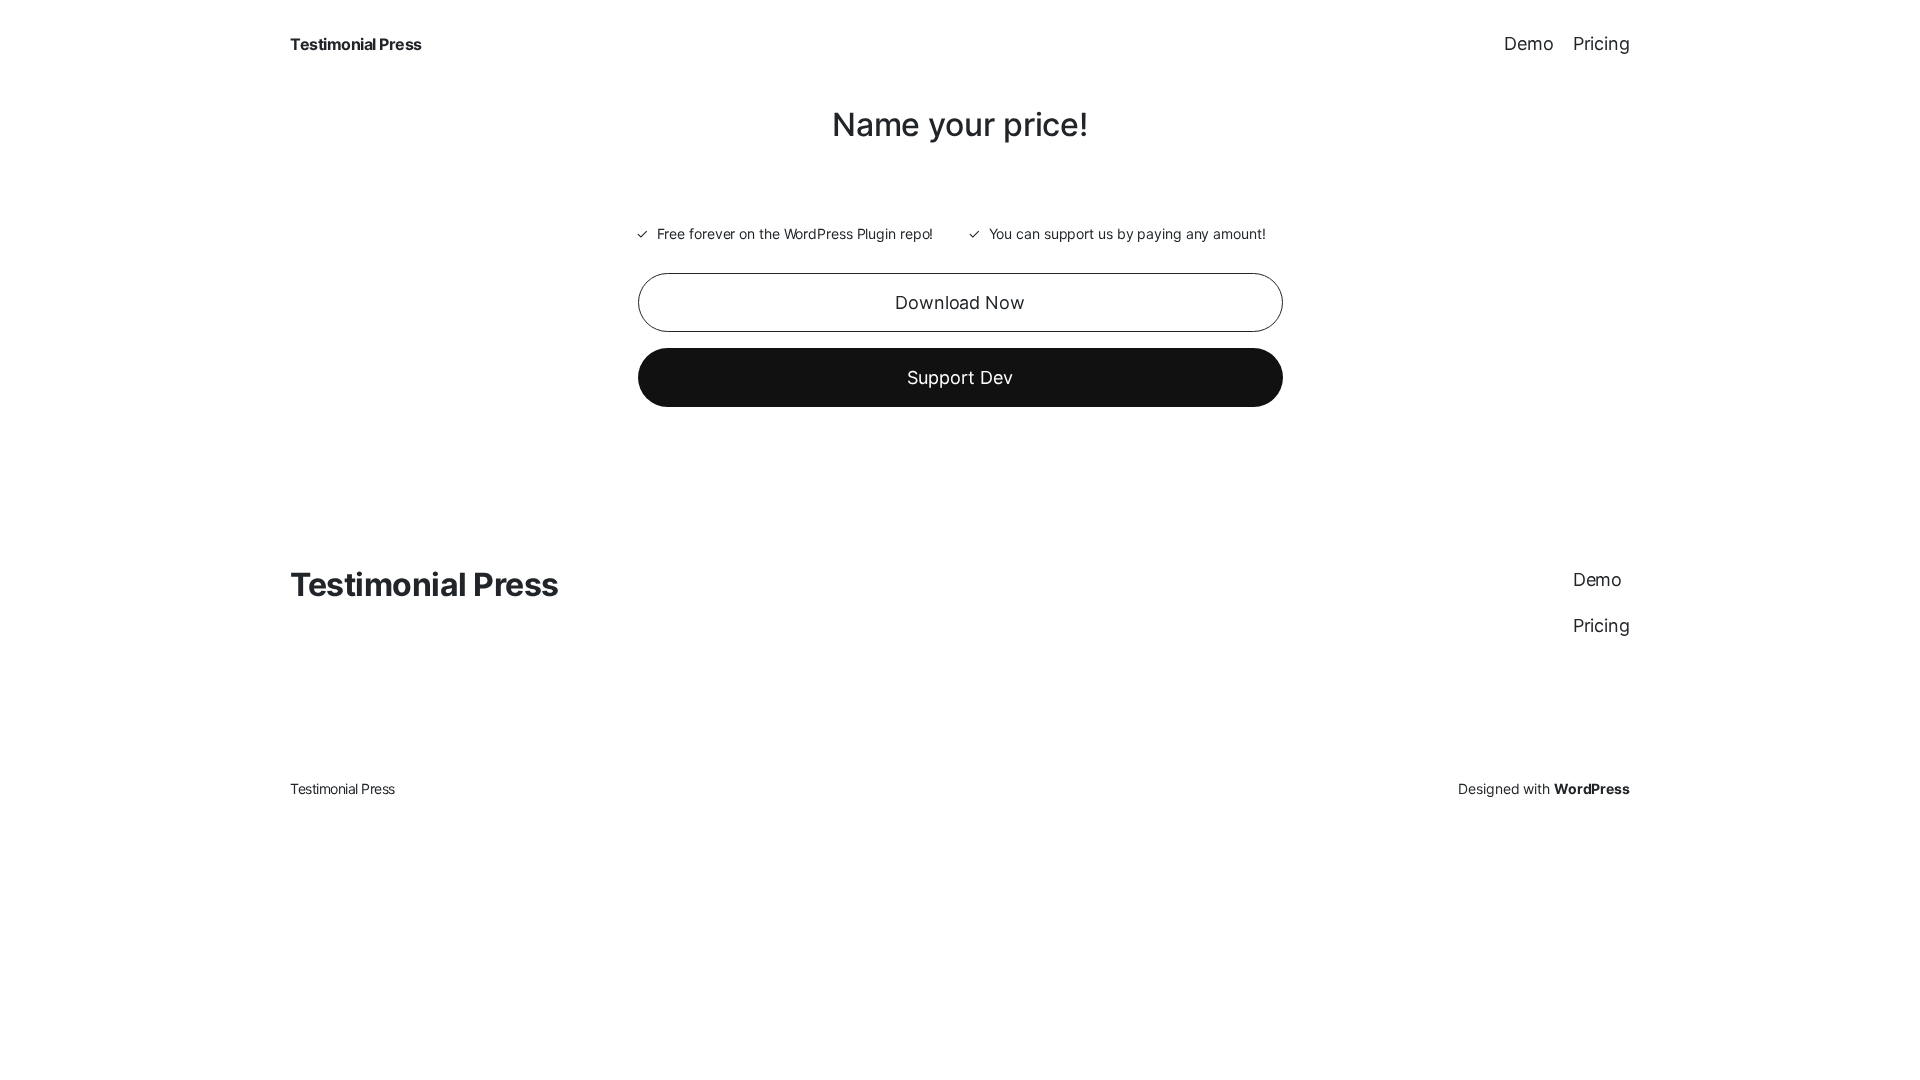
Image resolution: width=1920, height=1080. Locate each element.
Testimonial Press (356, 44)
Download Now (960, 302)
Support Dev (960, 377)
